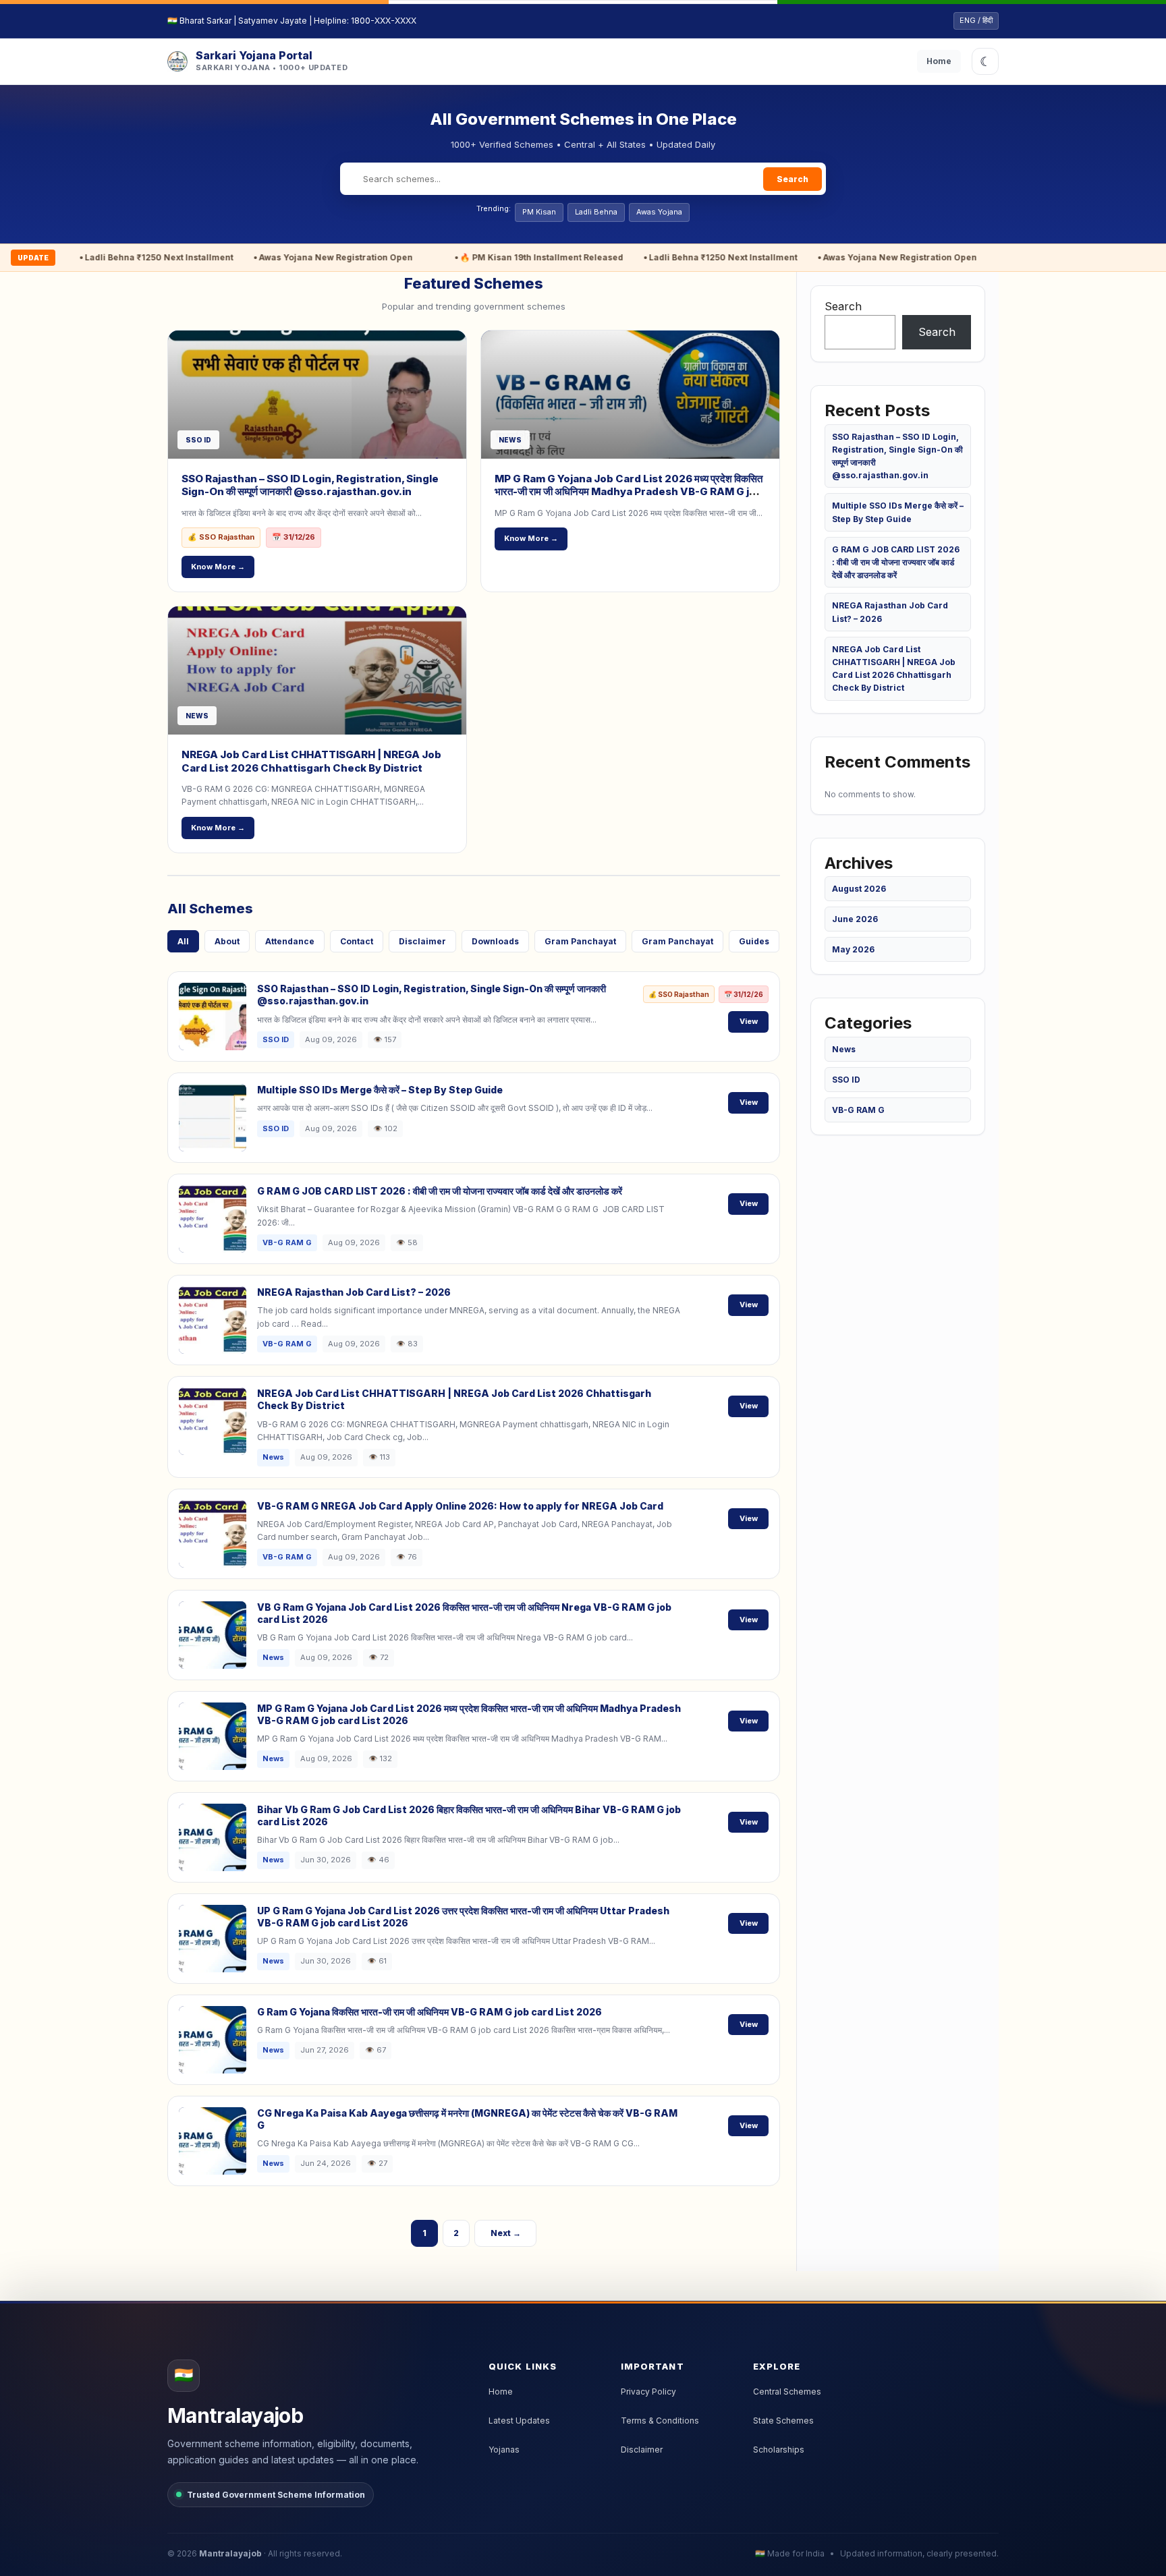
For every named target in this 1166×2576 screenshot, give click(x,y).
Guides (754, 941)
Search (793, 179)
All (183, 941)
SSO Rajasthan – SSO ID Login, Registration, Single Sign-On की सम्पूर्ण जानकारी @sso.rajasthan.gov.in (310, 485)
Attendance (290, 941)
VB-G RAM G (858, 1110)
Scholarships (779, 2450)
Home (939, 61)
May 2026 (853, 949)
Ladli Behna (596, 212)
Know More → (218, 567)
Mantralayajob (230, 2553)
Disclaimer (422, 941)
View (749, 1021)
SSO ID (846, 1080)
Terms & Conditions (660, 2421)
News (844, 1049)
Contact (357, 941)
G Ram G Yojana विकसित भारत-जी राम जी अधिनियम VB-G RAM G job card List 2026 (429, 2012)
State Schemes (783, 2421)
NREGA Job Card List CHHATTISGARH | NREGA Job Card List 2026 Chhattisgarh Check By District (311, 761)
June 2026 (855, 919)
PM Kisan (539, 212)
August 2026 (859, 889)
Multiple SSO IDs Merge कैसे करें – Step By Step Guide (380, 1090)
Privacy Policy (648, 2392)
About (227, 941)
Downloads (495, 941)
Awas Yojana (659, 212)
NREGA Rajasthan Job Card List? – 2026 (354, 1292)
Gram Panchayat (580, 941)
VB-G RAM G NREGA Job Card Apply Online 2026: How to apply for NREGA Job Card (460, 1506)
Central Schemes (787, 2392)
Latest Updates (519, 2421)
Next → (506, 2233)
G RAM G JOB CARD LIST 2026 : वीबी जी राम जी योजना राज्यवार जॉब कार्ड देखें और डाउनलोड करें (440, 1191)
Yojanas (504, 2450)
